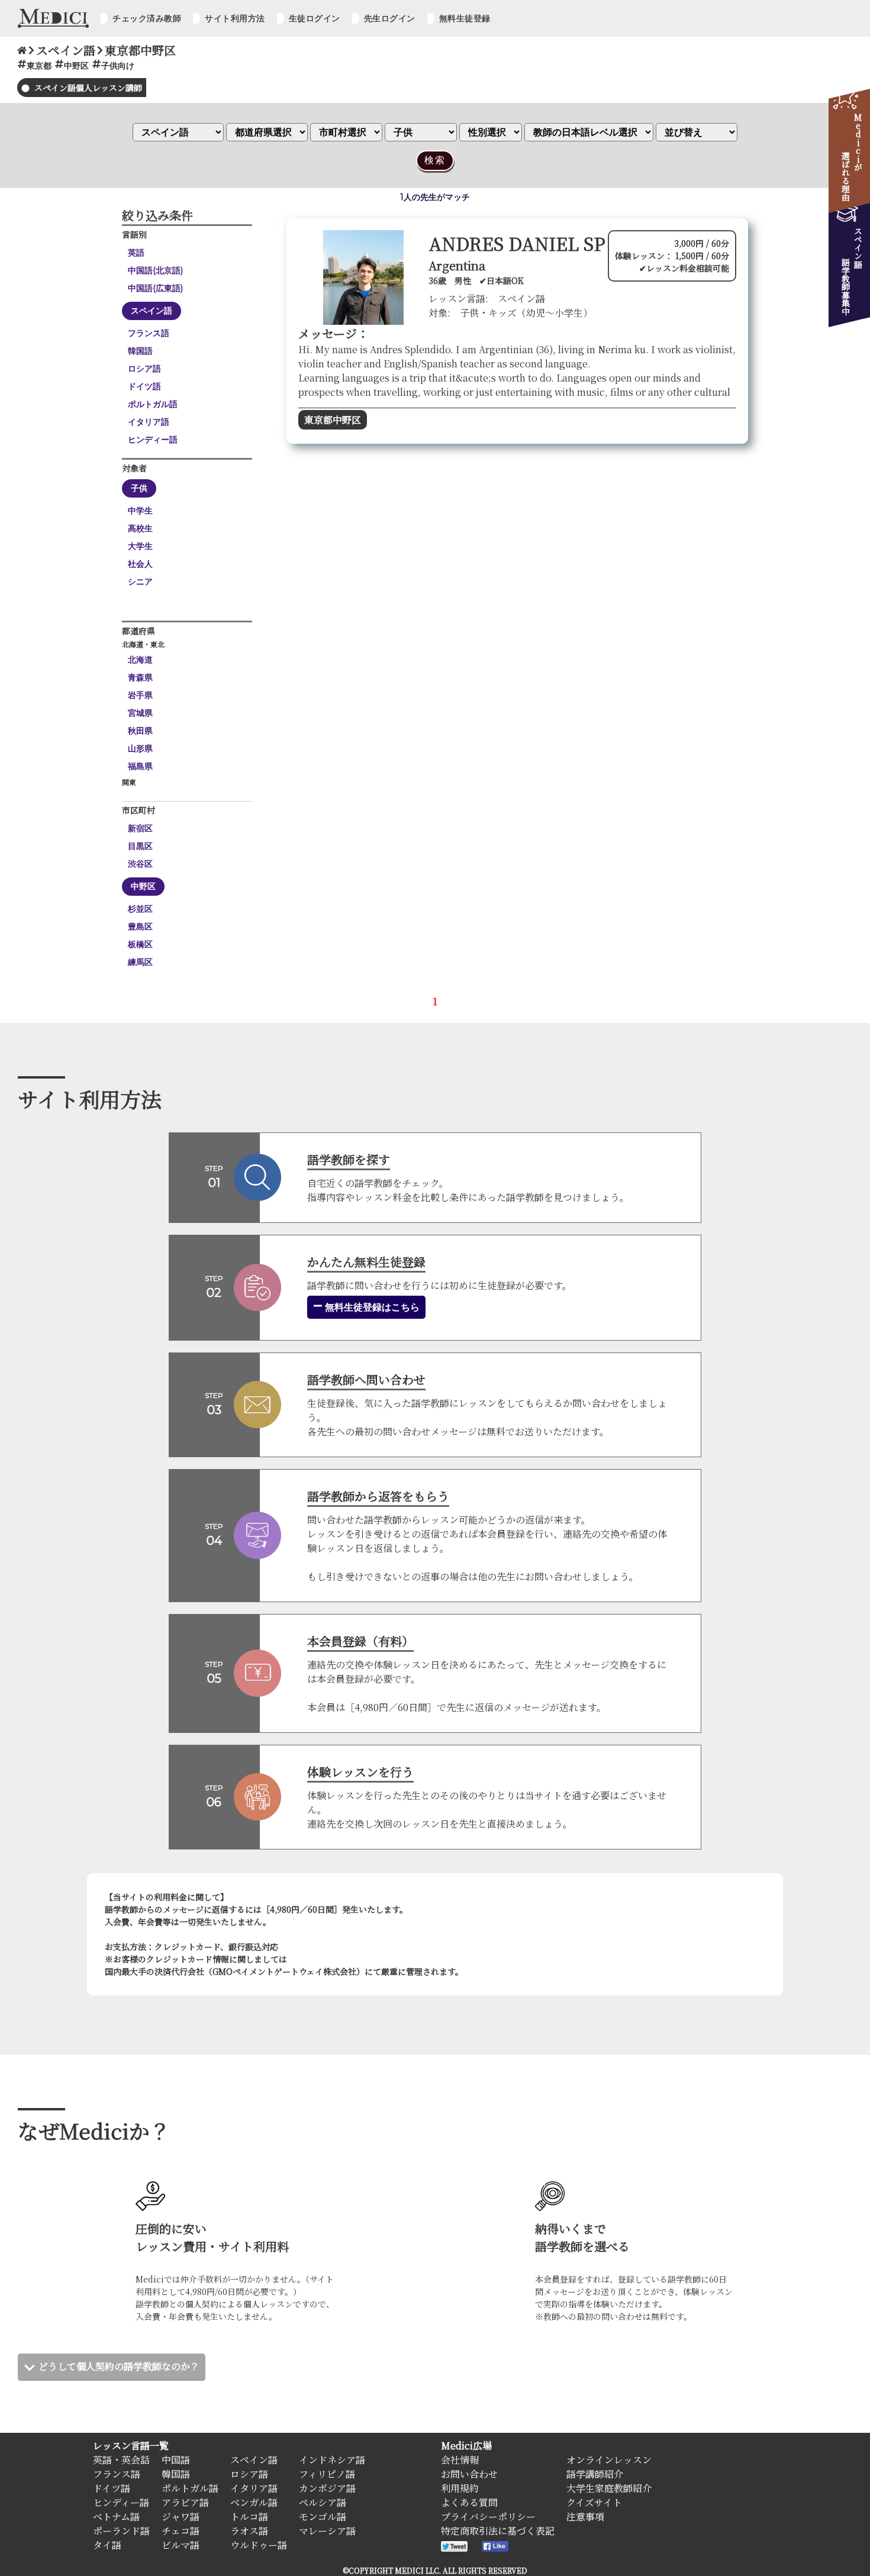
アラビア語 (185, 2502)
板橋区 (140, 944)
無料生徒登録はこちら (371, 1307)
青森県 (140, 677)
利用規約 (460, 2488)
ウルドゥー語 (259, 2545)
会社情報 (460, 2460)
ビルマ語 (181, 2545)
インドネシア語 (332, 2460)
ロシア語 (144, 369)
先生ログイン (390, 18)
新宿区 (140, 828)
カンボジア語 (327, 2488)
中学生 (140, 511)
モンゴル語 (323, 2517)
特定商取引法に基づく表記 (498, 2531)
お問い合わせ (469, 2474)
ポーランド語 (121, 2531)
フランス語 (149, 333)
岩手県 (140, 695)
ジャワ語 (181, 2517)
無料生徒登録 (465, 18)
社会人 (140, 564)
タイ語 (107, 2545)
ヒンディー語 (153, 440)
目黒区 (140, 846)
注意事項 (585, 2517)
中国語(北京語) (155, 270)
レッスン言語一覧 (131, 2446)
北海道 (140, 660)
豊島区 (140, 927)
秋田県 (140, 731)
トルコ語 (249, 2517)
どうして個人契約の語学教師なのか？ (119, 2366)
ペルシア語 (323, 2502)
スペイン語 (152, 311)
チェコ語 (181, 2531)
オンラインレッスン (609, 2460)
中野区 (143, 886)
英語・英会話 (121, 2460)
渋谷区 (140, 864)
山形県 (140, 748)
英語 (136, 253)
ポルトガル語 (153, 404)
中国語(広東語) (155, 288)
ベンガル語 (254, 2502)
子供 (139, 488)
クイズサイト (594, 2502)
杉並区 (140, 909)
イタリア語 (149, 422)
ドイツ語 (144, 386)
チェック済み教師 (147, 18)
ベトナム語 (116, 2517)
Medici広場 (466, 2446)
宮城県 (140, 713)
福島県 (140, 766)
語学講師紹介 (595, 2474)
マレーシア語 (327, 2531)
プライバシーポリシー (488, 2517)
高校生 (140, 528)
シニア (140, 582)
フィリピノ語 (327, 2474)
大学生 (140, 546)
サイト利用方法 (235, 18)
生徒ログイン (315, 18)
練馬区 (140, 962)
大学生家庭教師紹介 (609, 2488)
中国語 (176, 2460)
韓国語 (140, 351)
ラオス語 (249, 2531)
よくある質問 (469, 2502)
